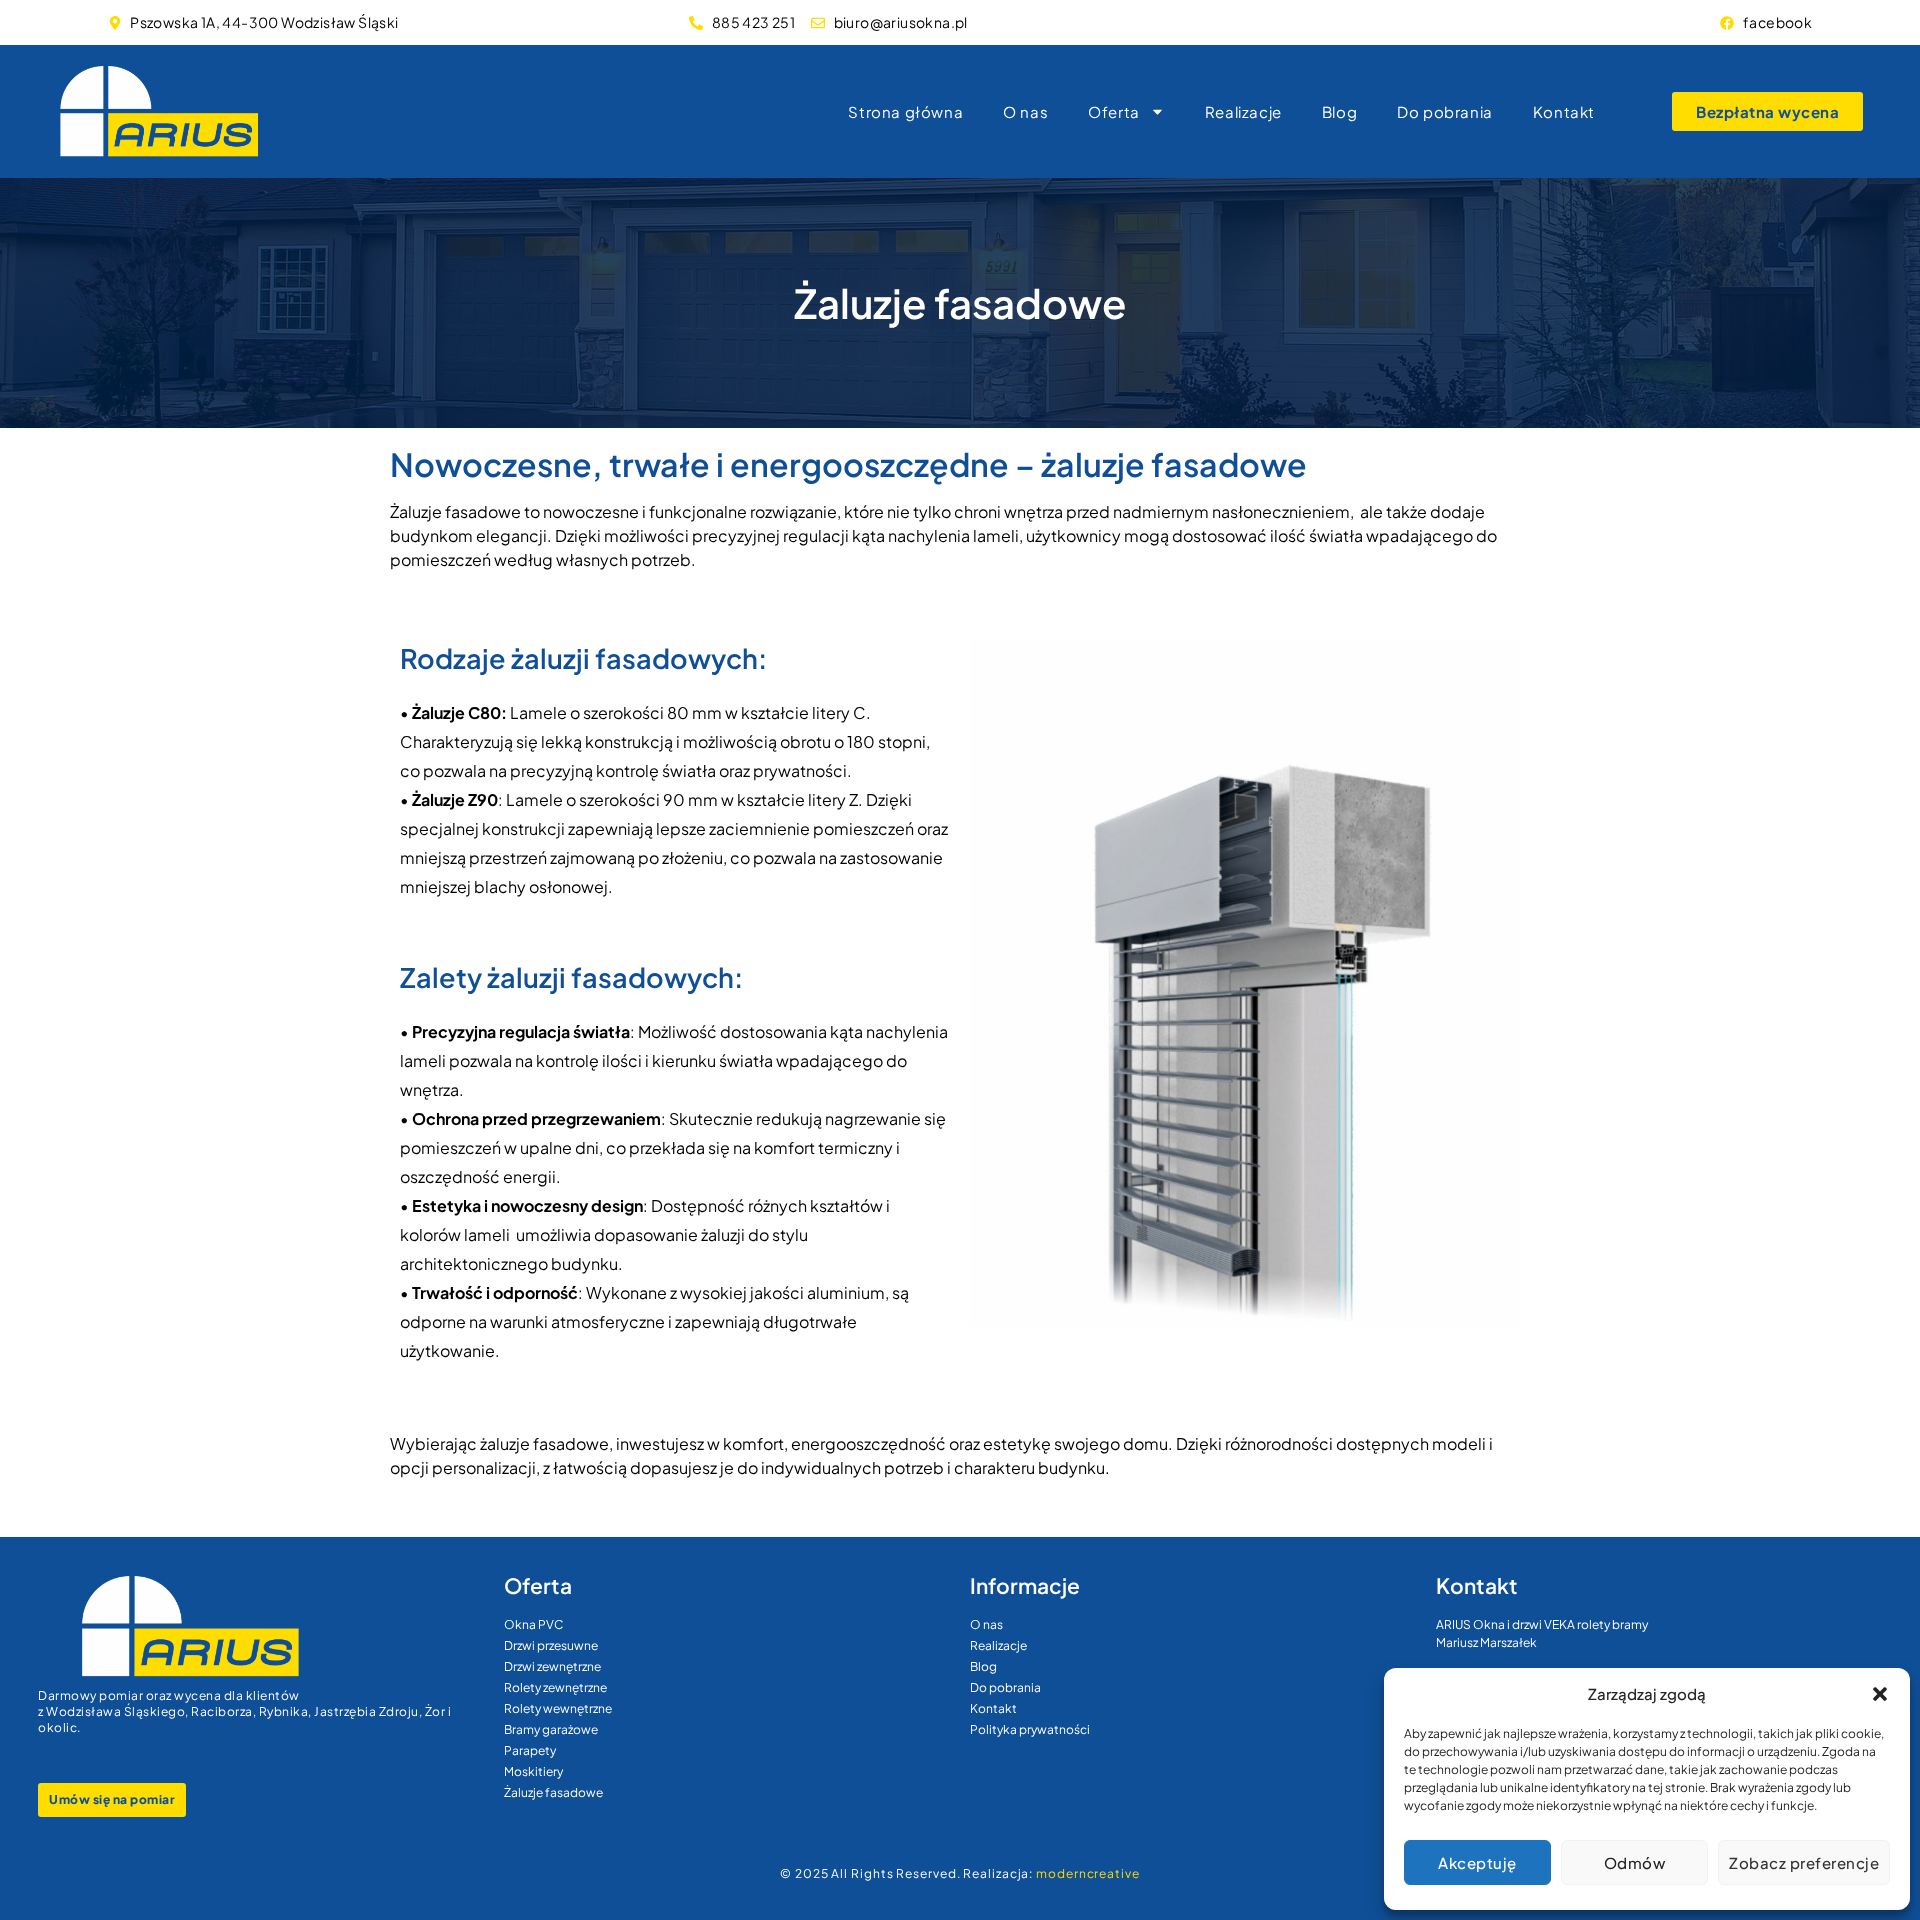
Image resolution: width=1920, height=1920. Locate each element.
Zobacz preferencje (1804, 1862)
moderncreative (1088, 1873)
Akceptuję (1477, 1862)
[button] (1880, 1694)
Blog (1339, 111)
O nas (1025, 111)
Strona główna (905, 111)
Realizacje (1243, 111)
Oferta (1114, 111)
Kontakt (1564, 111)
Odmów (1635, 1862)
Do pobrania (1445, 111)
